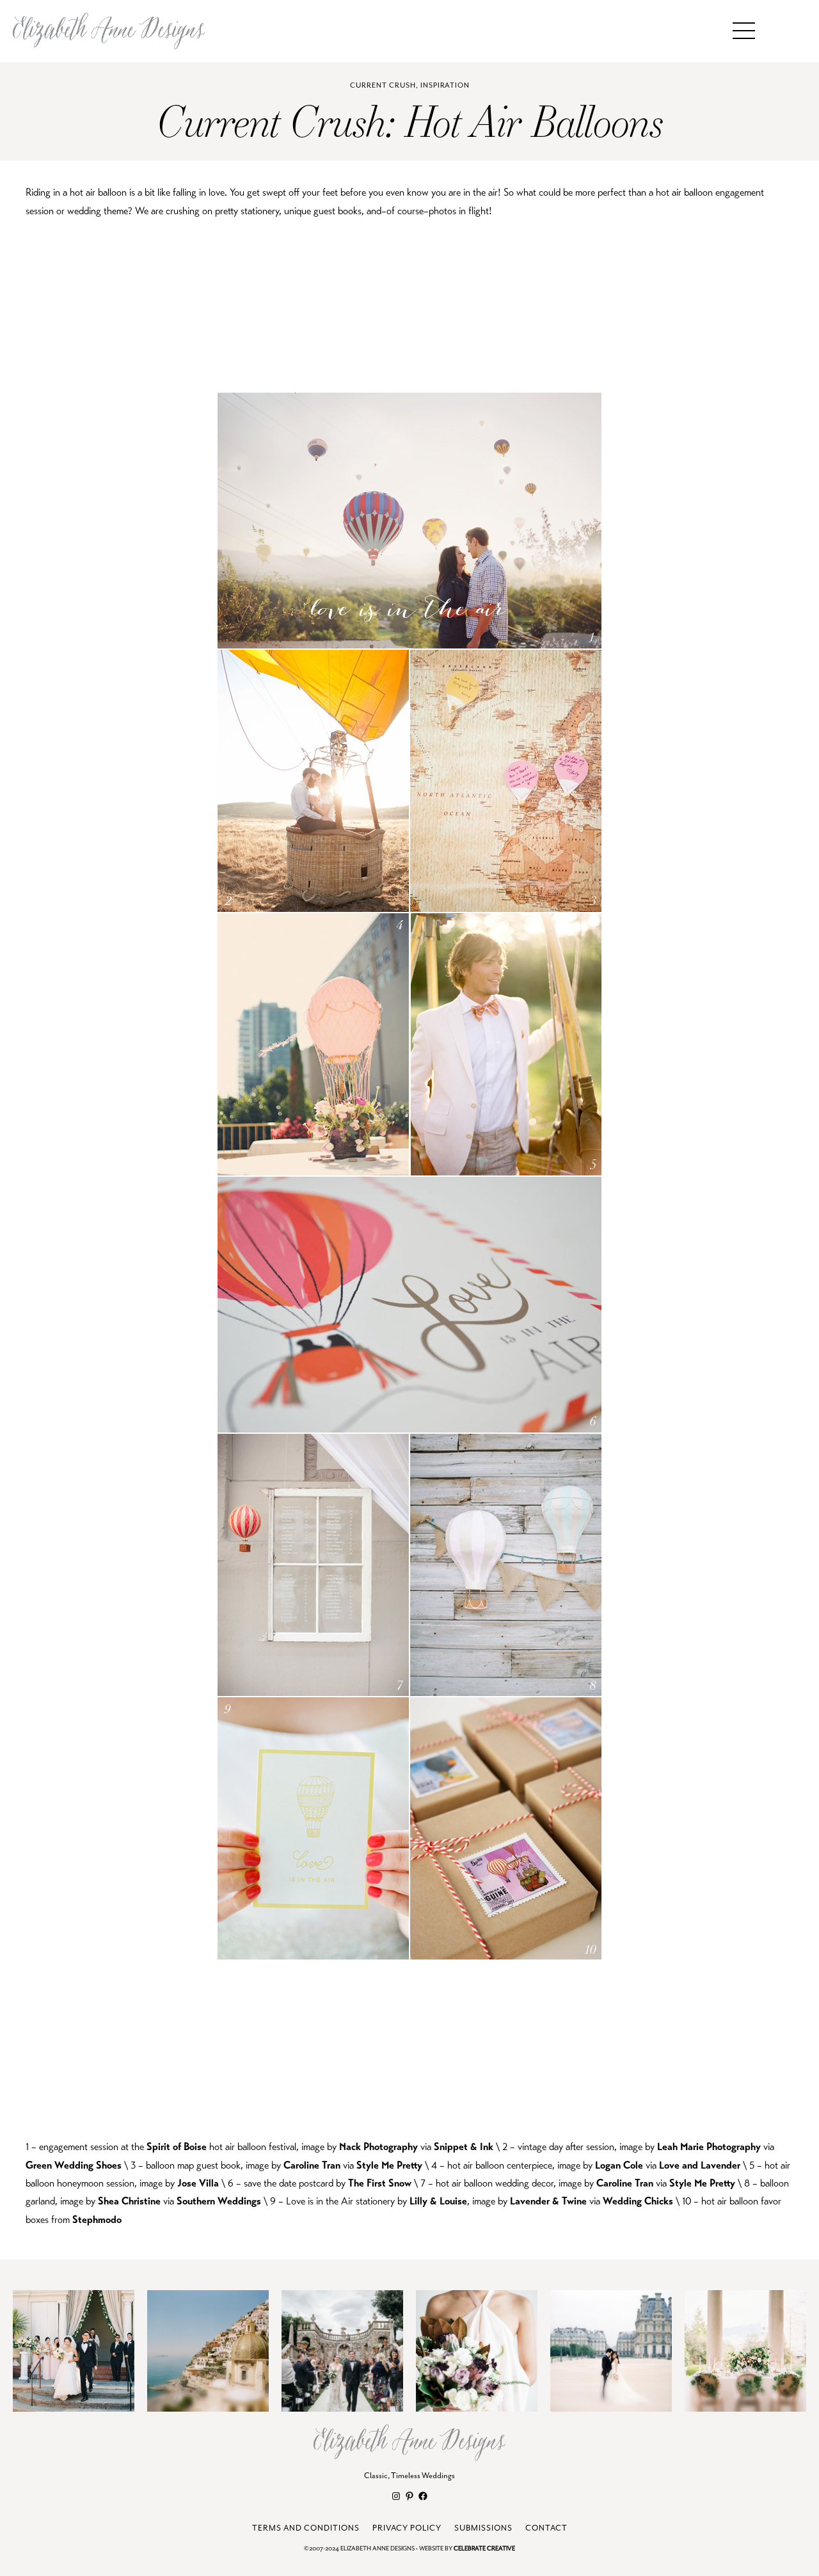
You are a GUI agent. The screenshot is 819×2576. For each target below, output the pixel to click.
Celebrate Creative (484, 2549)
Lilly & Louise (438, 2201)
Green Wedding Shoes (74, 2165)
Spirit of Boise (177, 2147)
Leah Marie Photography (709, 2147)
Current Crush (383, 85)
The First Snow (380, 2183)
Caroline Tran (312, 2165)
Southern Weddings (219, 2201)
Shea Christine (129, 2201)
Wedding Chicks (638, 2201)
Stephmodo (97, 2220)
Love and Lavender (700, 2165)
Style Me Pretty (389, 2165)
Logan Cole (619, 2165)
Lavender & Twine (548, 2201)
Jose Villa (198, 2183)
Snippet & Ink (464, 2147)
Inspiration (445, 85)
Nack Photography (378, 2147)
